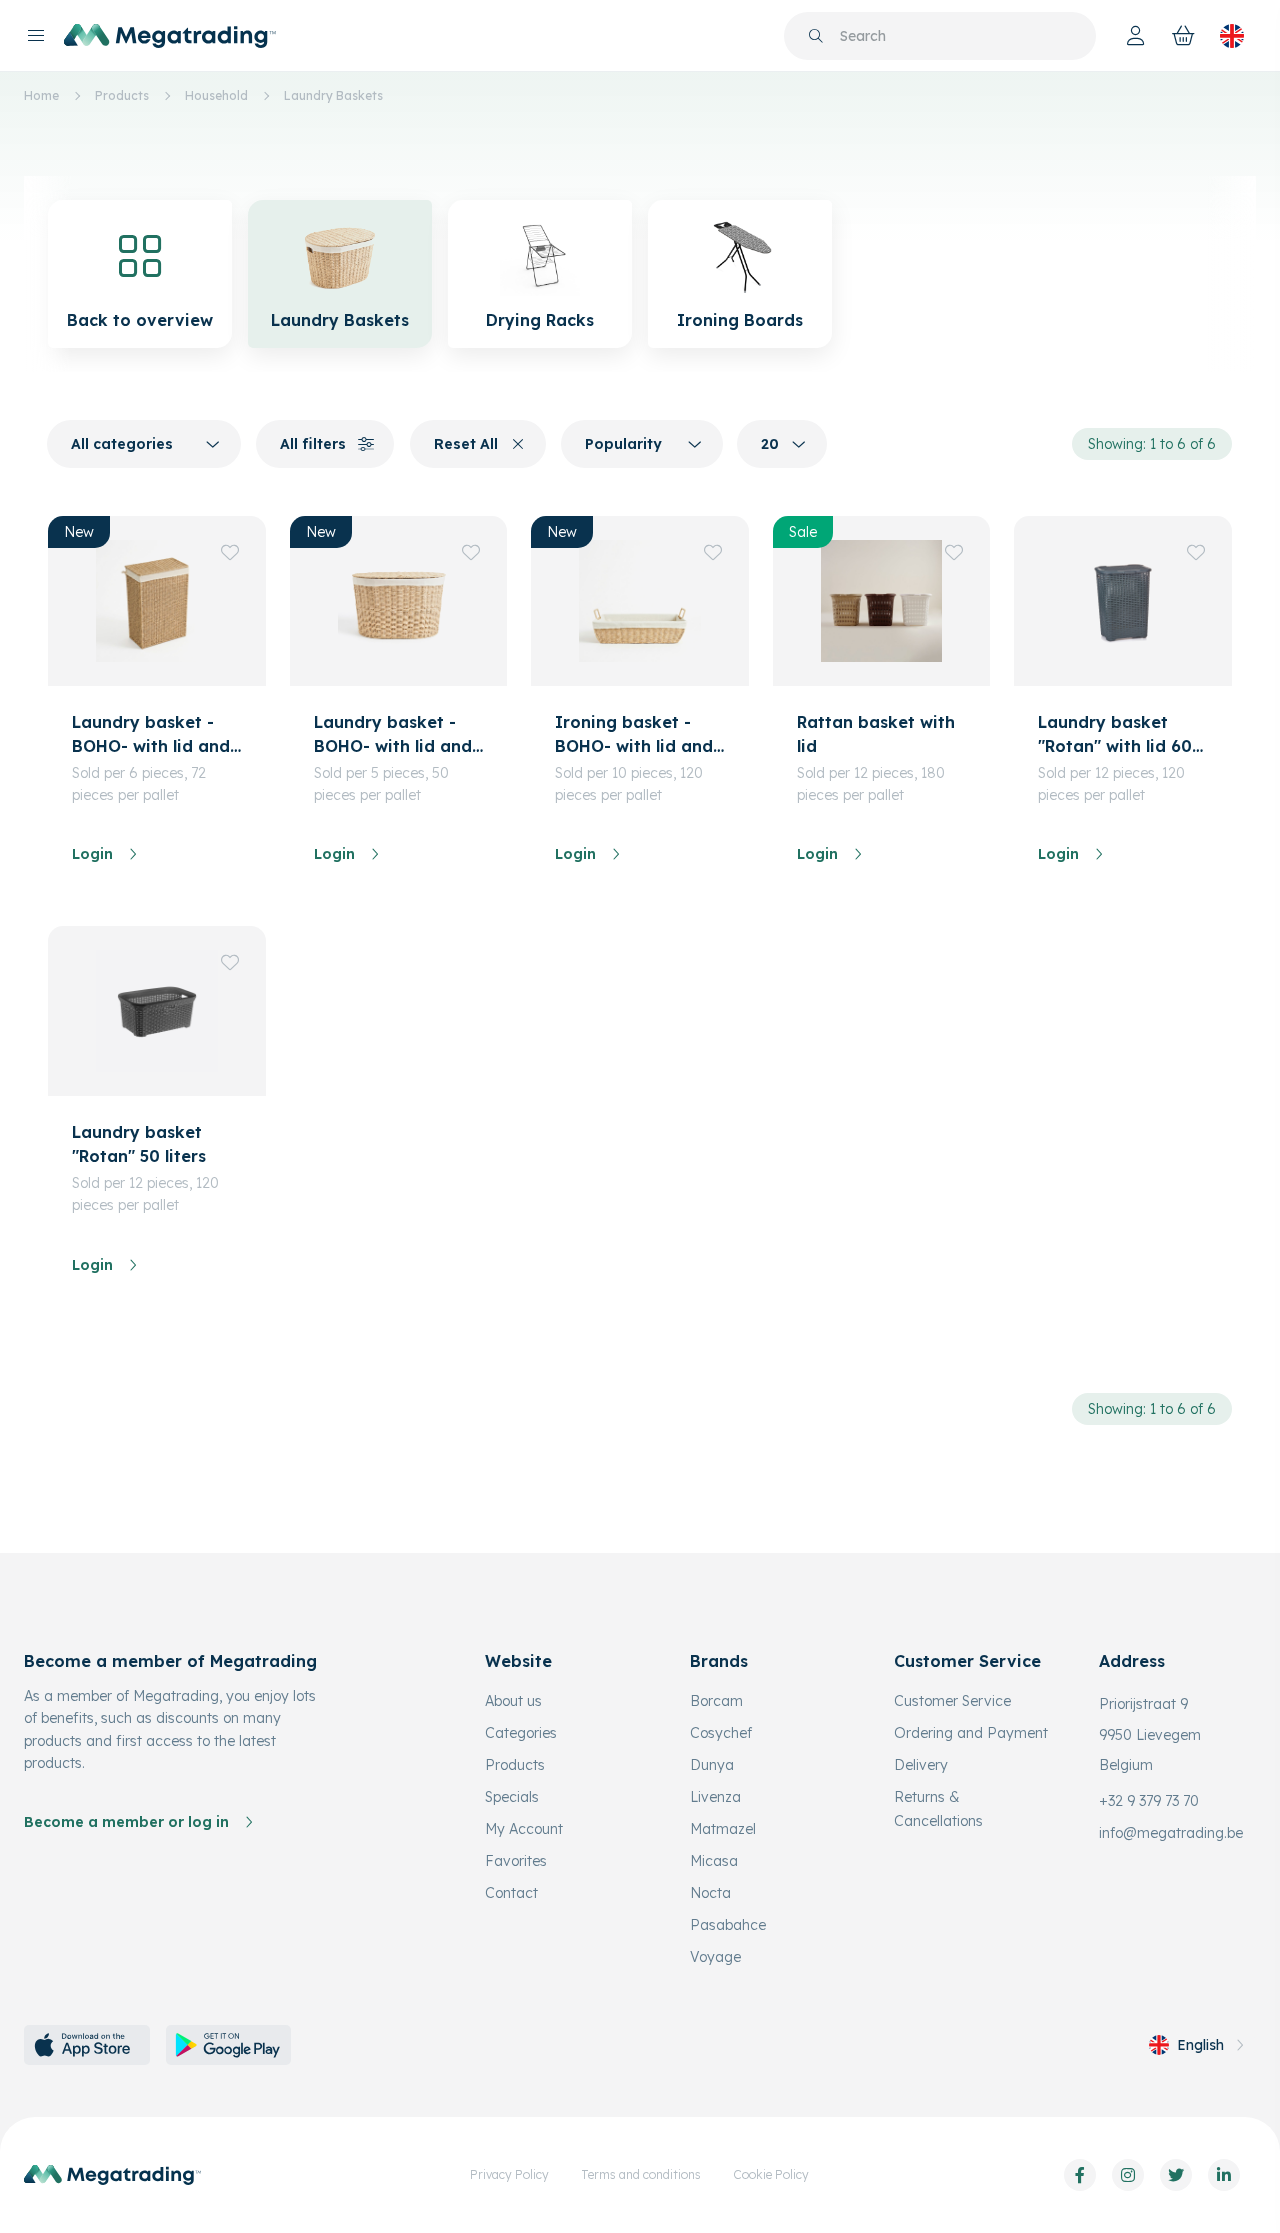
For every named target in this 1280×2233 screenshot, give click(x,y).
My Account (524, 1829)
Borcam (716, 1701)
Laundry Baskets (333, 95)
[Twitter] (1176, 2175)
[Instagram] (1128, 2175)
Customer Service (952, 1701)
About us (513, 1701)
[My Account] (1136, 36)
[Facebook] (1080, 2175)
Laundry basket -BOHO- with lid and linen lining (151, 735)
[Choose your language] (1232, 36)
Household (216, 95)
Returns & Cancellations (938, 1809)
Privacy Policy (509, 2174)
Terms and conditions (641, 2174)
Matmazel (723, 1829)
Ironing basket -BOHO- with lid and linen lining (634, 735)
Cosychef (721, 1733)
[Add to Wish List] (230, 552)
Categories (521, 1733)
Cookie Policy (771, 2174)
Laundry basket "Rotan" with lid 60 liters (1115, 735)
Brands (719, 1661)
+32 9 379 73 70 (1149, 1801)
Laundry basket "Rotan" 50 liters (139, 1144)
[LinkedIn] (1224, 2175)
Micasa (714, 1861)
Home (41, 95)
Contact (511, 1893)
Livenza (715, 1797)
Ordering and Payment (971, 1733)
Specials (512, 1797)
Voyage (715, 1957)
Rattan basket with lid (876, 734)
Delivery (921, 1765)
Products (122, 95)
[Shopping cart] (1184, 36)
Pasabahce (728, 1925)
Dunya (712, 1765)
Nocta (710, 1893)
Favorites (516, 1861)
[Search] (816, 36)
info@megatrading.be (1171, 1833)
